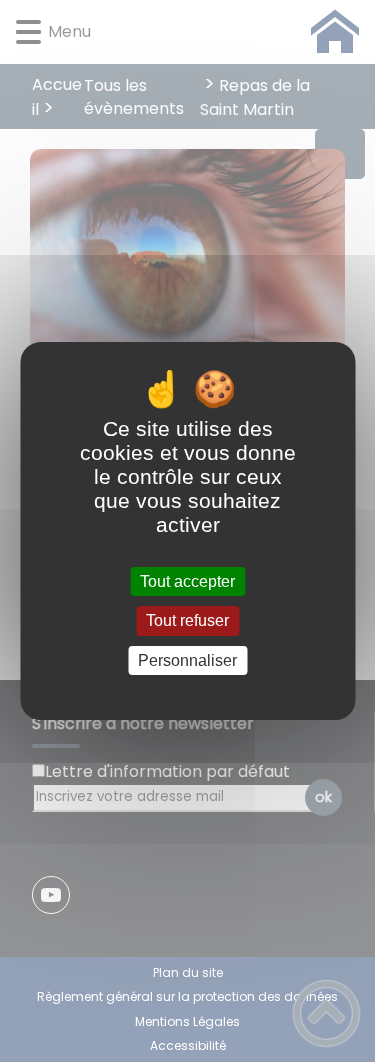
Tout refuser (187, 621)
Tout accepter (187, 581)
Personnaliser (187, 660)
